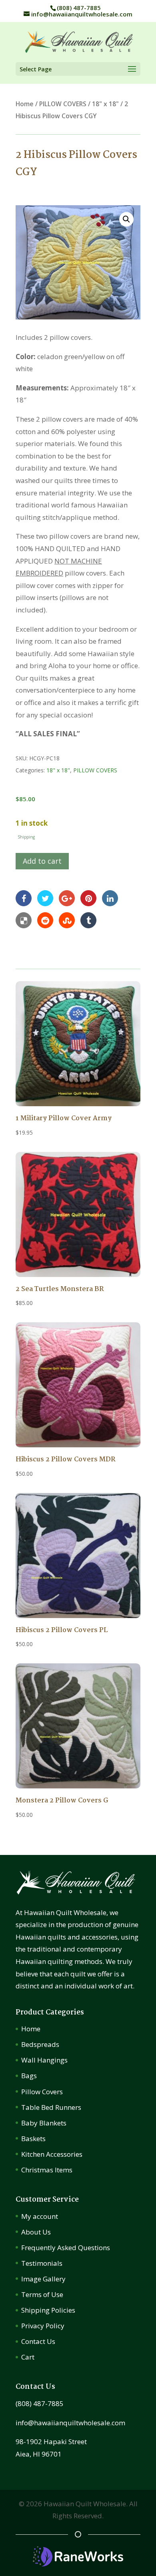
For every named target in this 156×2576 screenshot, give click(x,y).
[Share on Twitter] (45, 898)
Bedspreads (40, 2044)
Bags (29, 2076)
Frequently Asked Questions (66, 2248)
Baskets (33, 2139)
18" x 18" (105, 104)
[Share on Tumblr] (88, 920)
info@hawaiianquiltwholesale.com (70, 2423)
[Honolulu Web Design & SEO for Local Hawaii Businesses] (78, 2564)
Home (25, 104)
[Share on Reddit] (45, 920)
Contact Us (38, 2341)
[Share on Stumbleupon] (67, 920)
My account (40, 2216)
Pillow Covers (42, 2092)
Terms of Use (42, 2294)
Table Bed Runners (51, 2107)
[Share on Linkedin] (110, 898)
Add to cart (42, 861)
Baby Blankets (44, 2123)
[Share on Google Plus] (67, 898)
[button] (126, 219)
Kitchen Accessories (52, 2154)
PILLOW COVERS (63, 104)
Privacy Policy (43, 2326)
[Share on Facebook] (24, 898)
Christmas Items (47, 2170)
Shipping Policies (48, 2310)
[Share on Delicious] (24, 920)
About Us (36, 2232)
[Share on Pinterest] (88, 898)
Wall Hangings (44, 2060)
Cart (28, 2357)
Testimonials (42, 2263)
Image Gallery (43, 2279)
